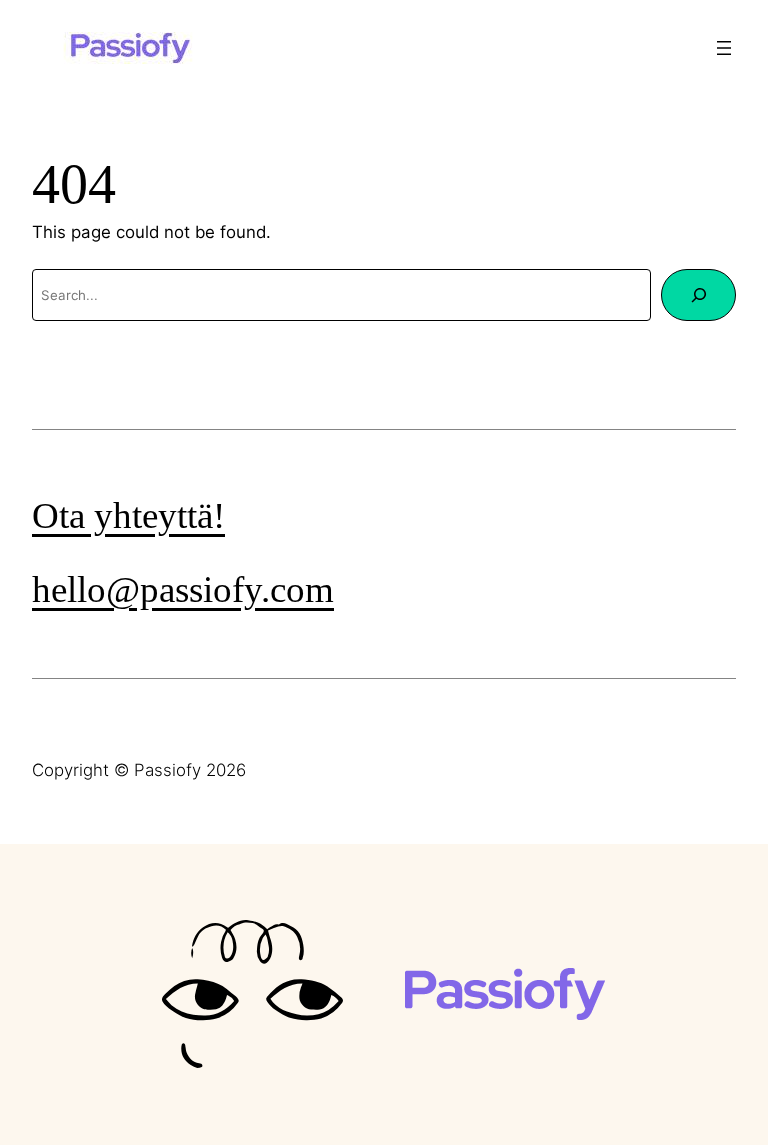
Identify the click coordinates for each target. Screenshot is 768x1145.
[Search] (698, 295)
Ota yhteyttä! (128, 515)
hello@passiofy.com (183, 589)
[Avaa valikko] (724, 48)
